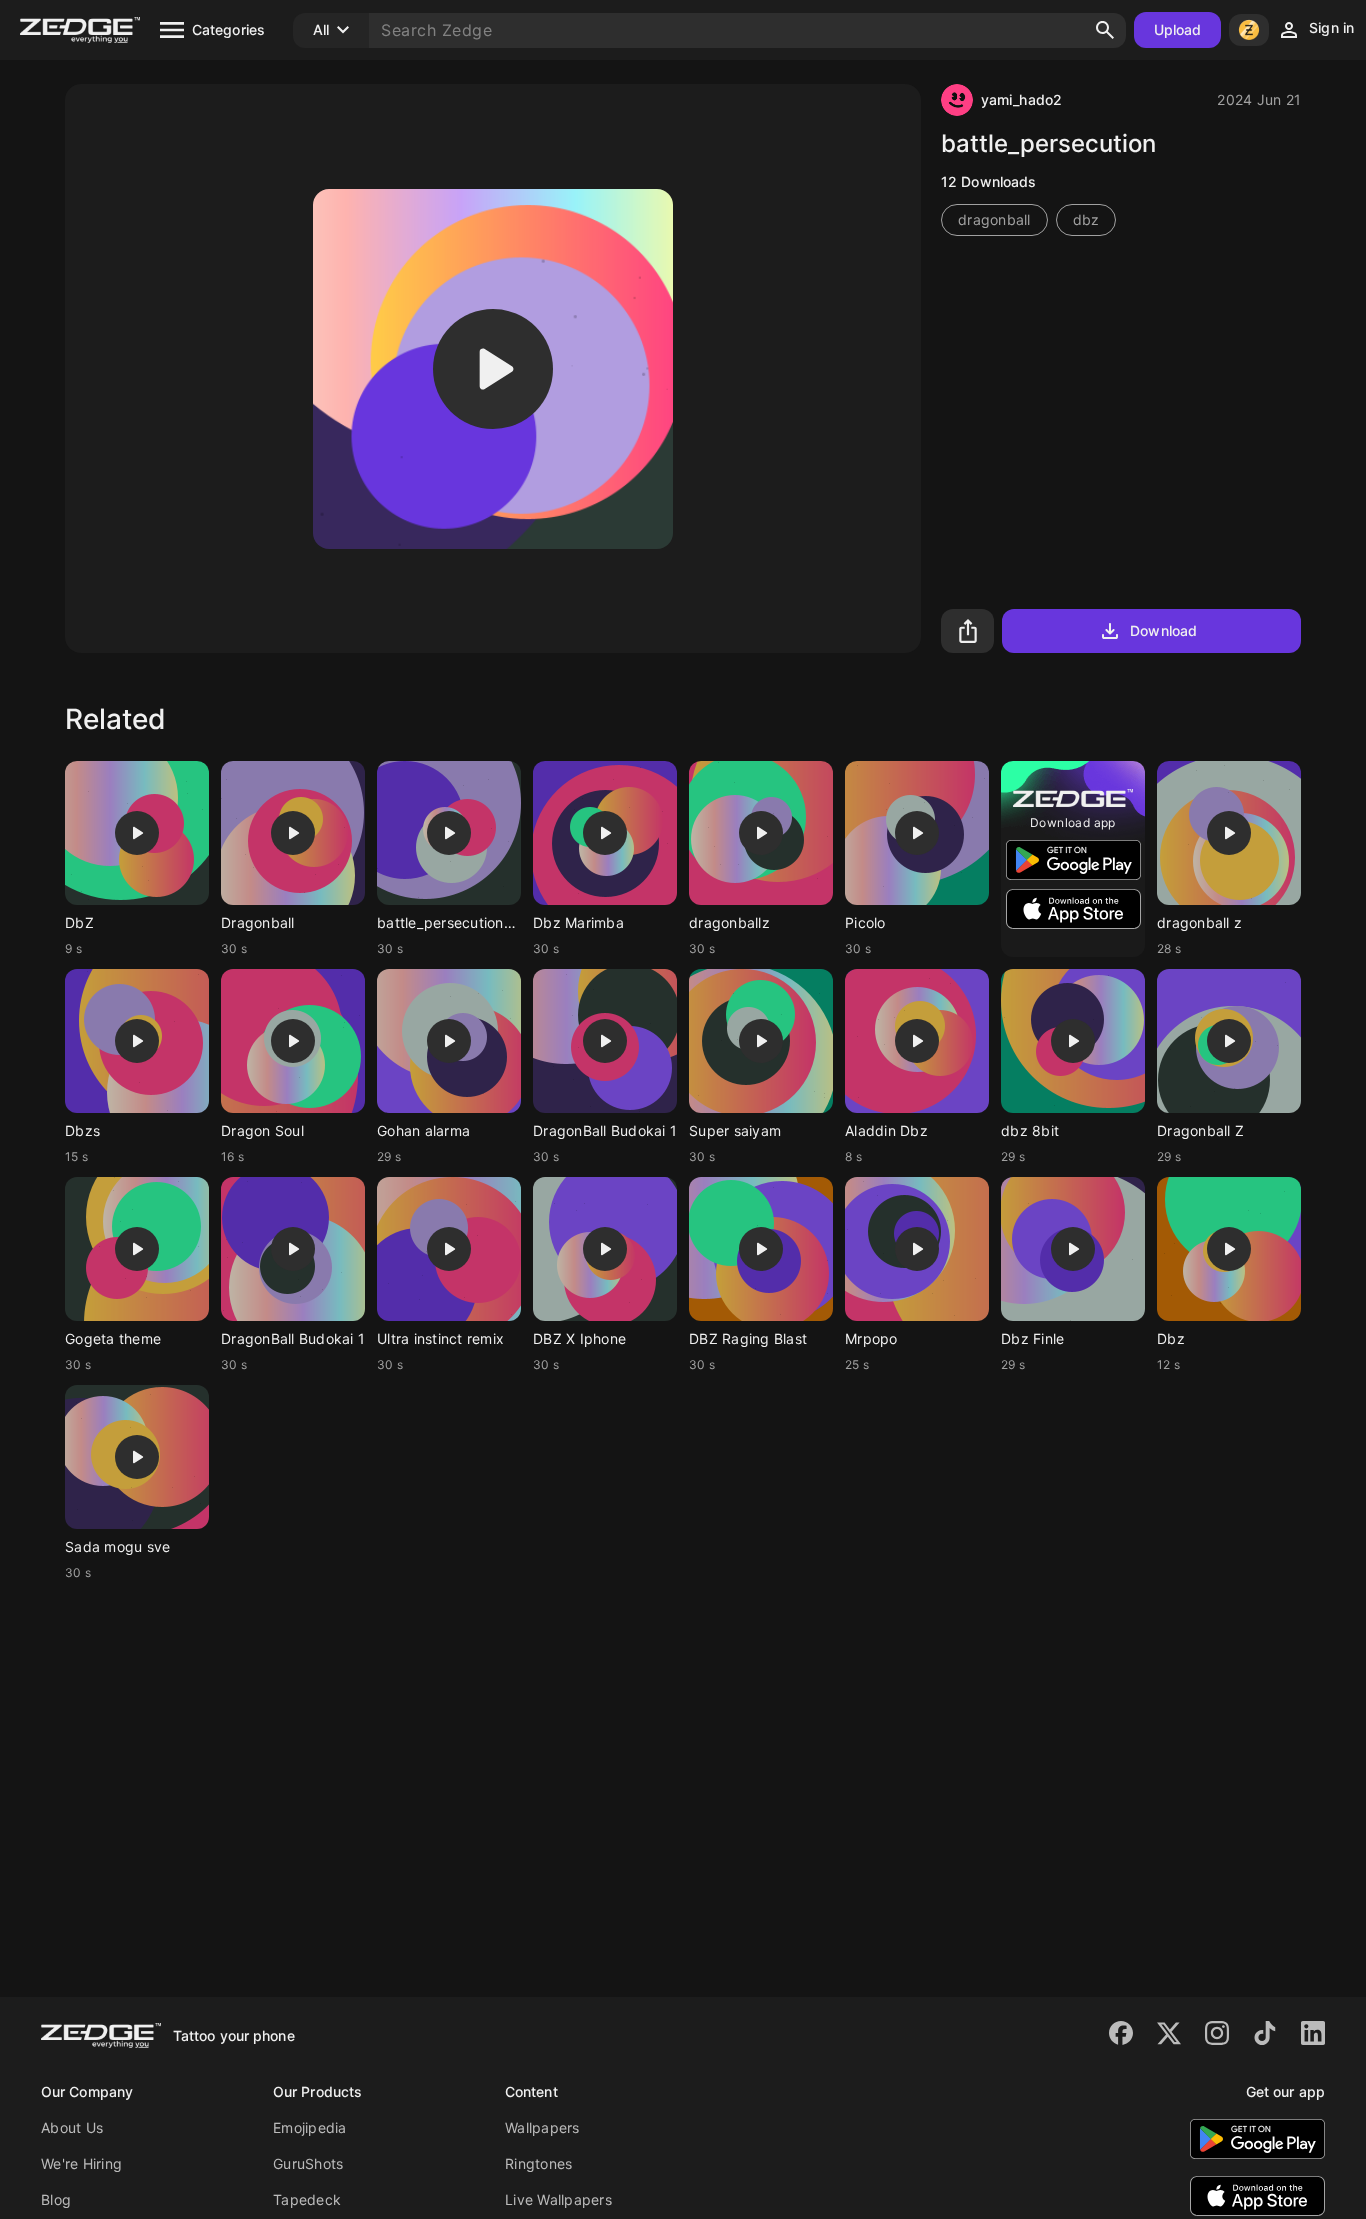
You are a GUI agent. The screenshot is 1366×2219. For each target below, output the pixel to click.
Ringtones (538, 2163)
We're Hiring (81, 2163)
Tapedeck (307, 2199)
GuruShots (308, 2163)
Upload (1178, 29)
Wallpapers (542, 2127)
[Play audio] (493, 369)
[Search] (1105, 30)
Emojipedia (310, 2127)
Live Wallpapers (558, 2199)
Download (1163, 630)
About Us (72, 2127)
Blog (56, 2199)
